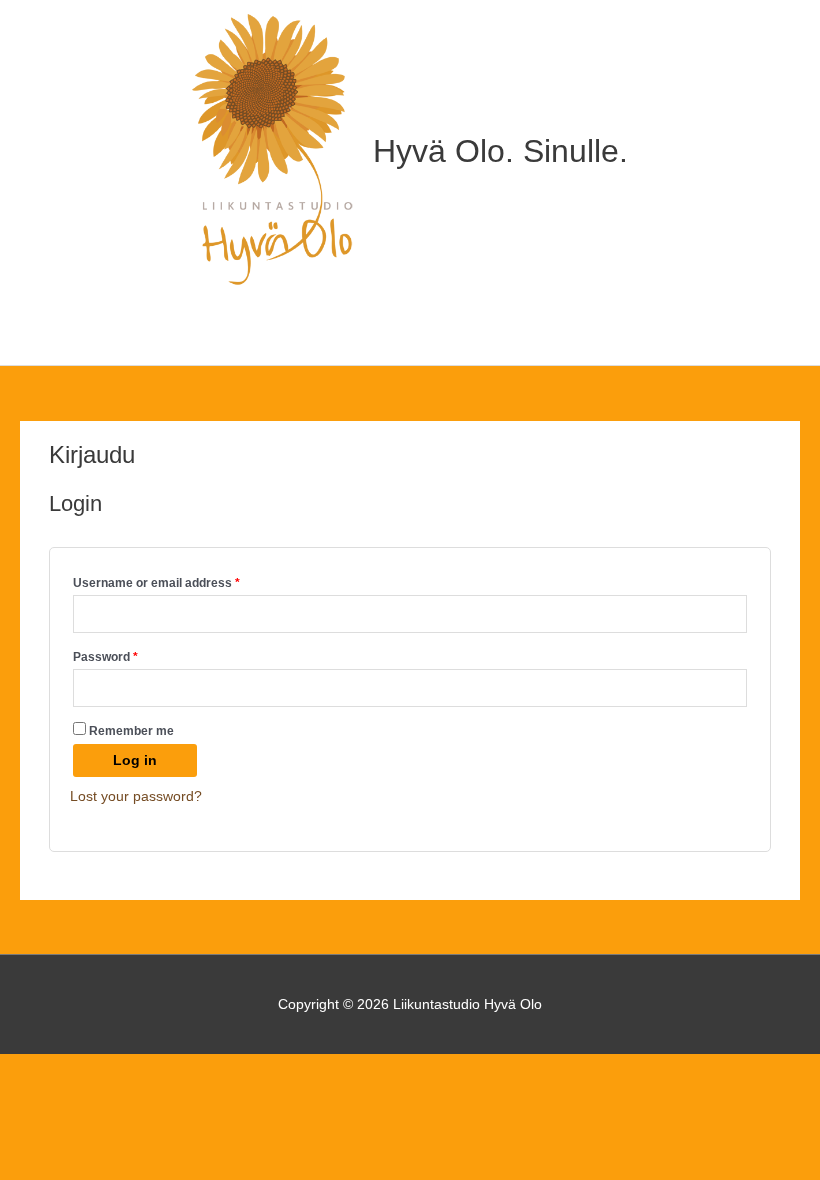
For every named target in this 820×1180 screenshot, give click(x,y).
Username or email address (182, 582)
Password (131, 656)
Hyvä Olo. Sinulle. (500, 151)
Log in (135, 760)
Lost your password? (136, 796)
